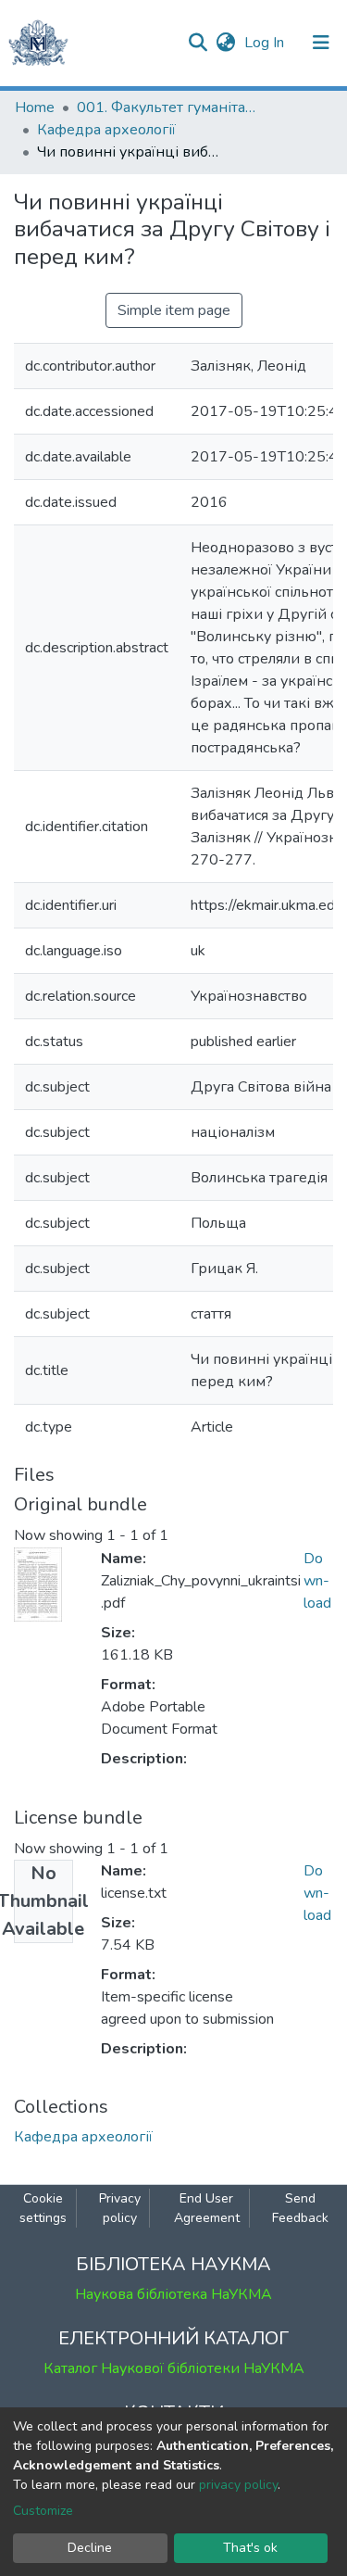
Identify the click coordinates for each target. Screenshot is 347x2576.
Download (317, 1581)
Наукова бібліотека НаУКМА (173, 2294)
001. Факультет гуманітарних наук (169, 107)
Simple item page (174, 310)
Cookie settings (43, 2208)
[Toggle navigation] (321, 43)
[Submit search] (198, 43)
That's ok (250, 2548)
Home (35, 107)
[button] (225, 43)
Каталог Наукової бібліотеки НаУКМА (174, 2368)
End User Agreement (207, 2208)
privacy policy (238, 2485)
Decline (90, 2548)
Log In (266, 43)
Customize (43, 2511)
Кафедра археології (106, 130)
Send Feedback (300, 2208)
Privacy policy (120, 2208)
